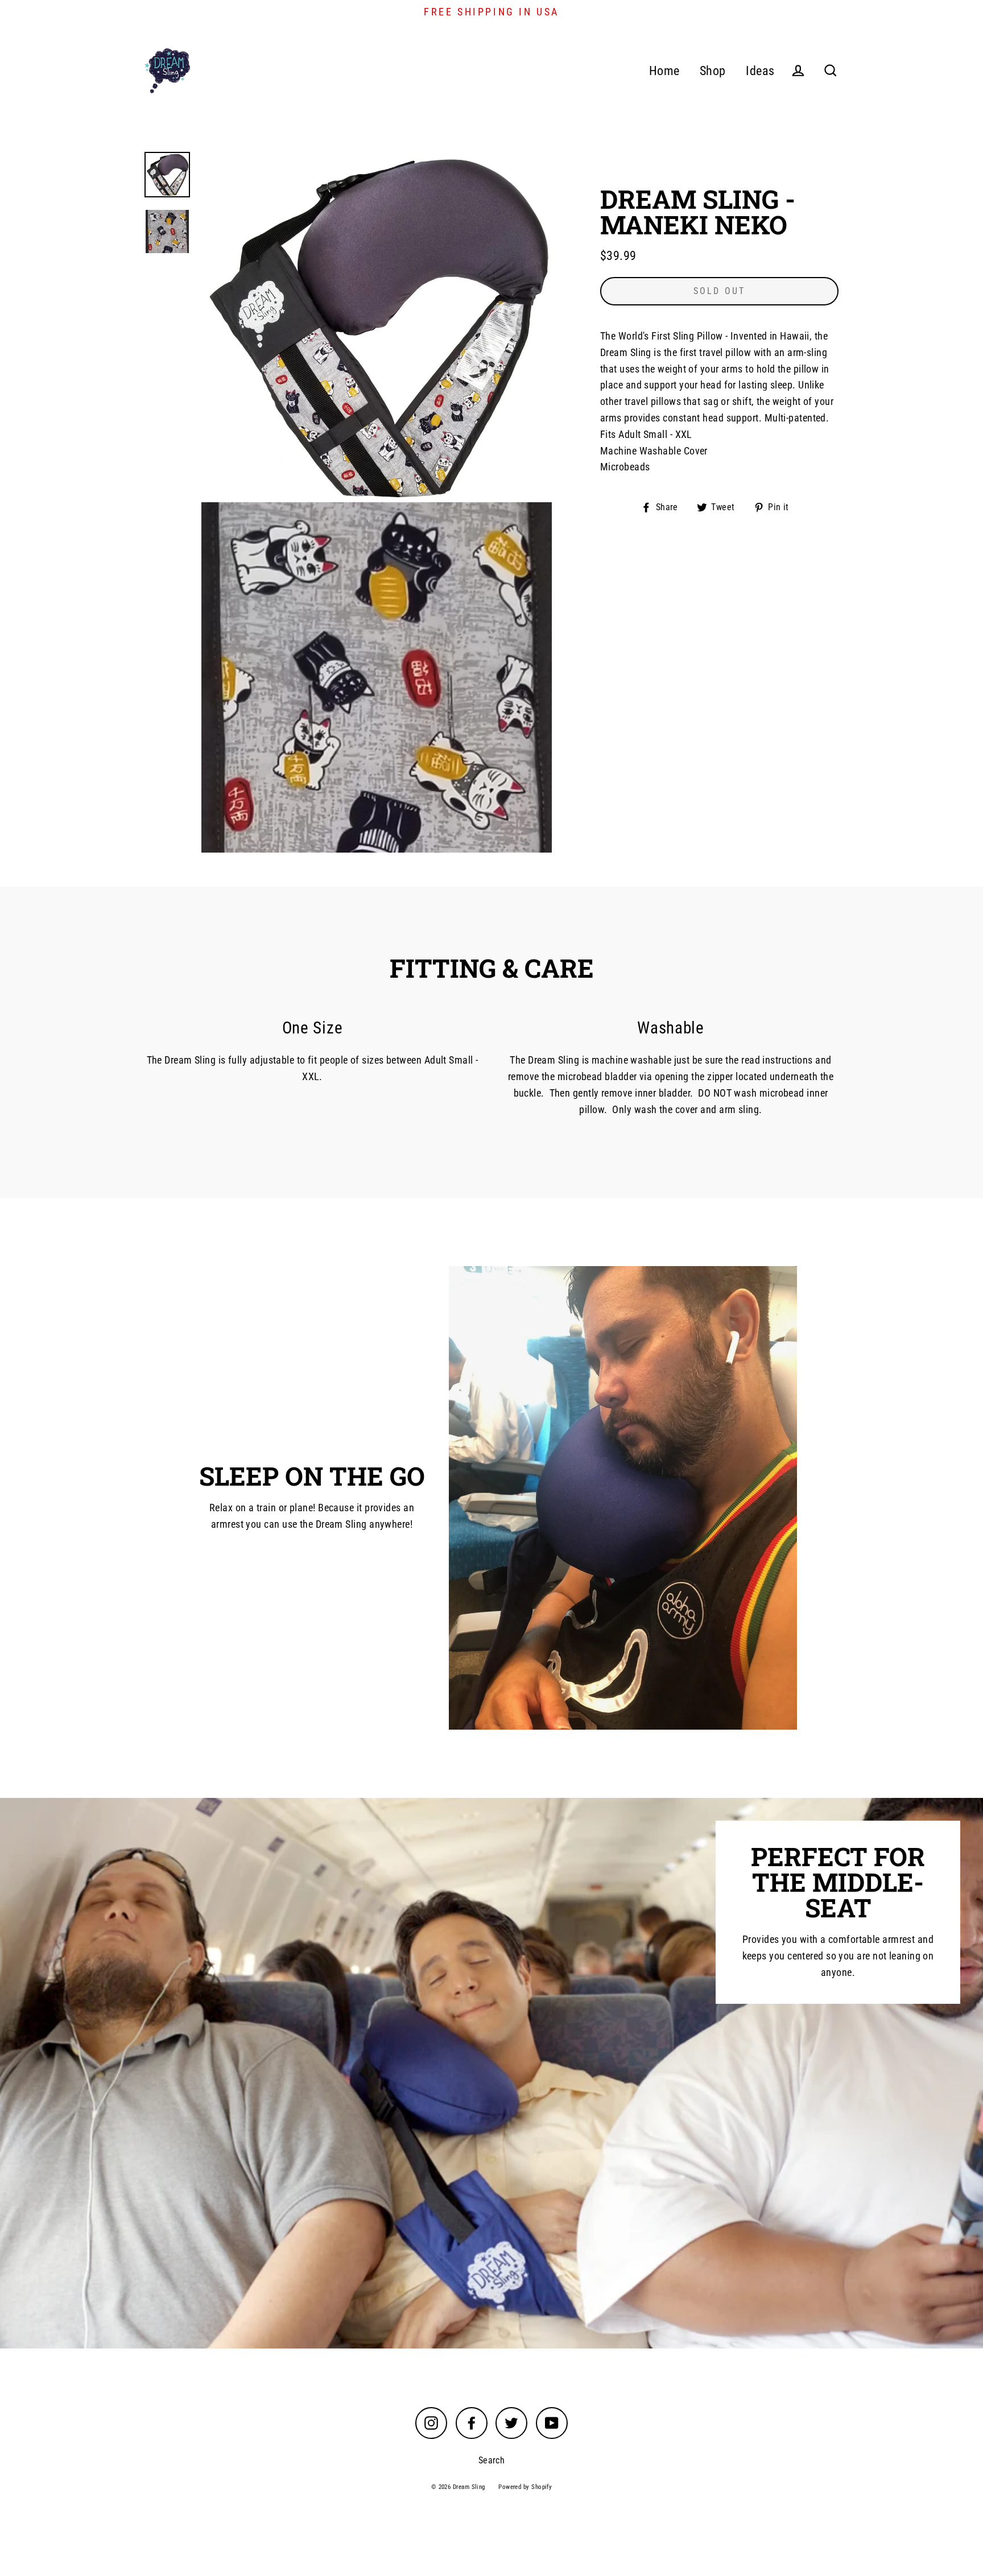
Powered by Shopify (525, 2487)
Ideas (760, 71)
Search (492, 2460)
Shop (713, 71)
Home (664, 71)
